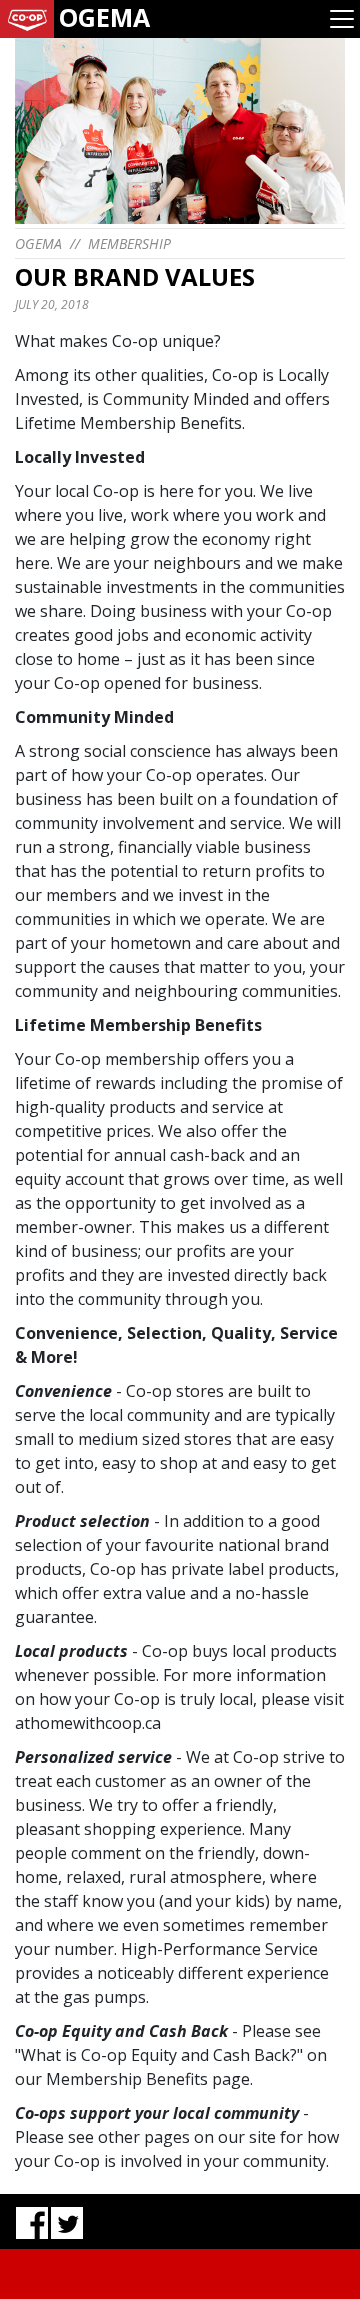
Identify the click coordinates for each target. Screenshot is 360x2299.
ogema (38, 243)
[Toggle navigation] (342, 19)
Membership (129, 243)
